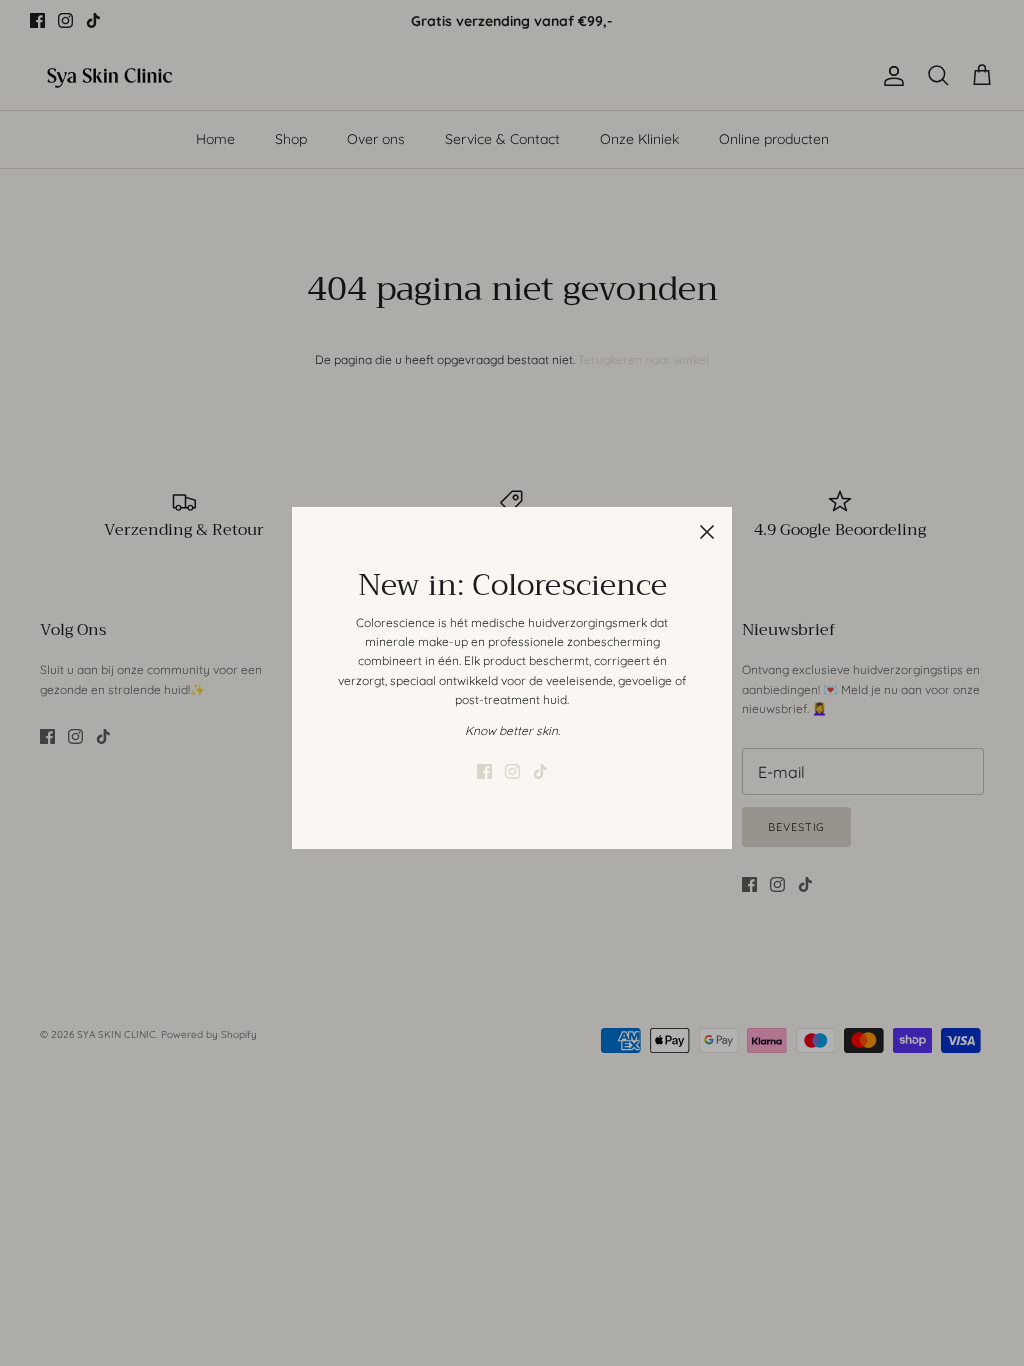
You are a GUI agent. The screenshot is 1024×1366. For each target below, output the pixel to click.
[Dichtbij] (707, 532)
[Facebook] (484, 771)
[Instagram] (512, 771)
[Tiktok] (540, 771)
